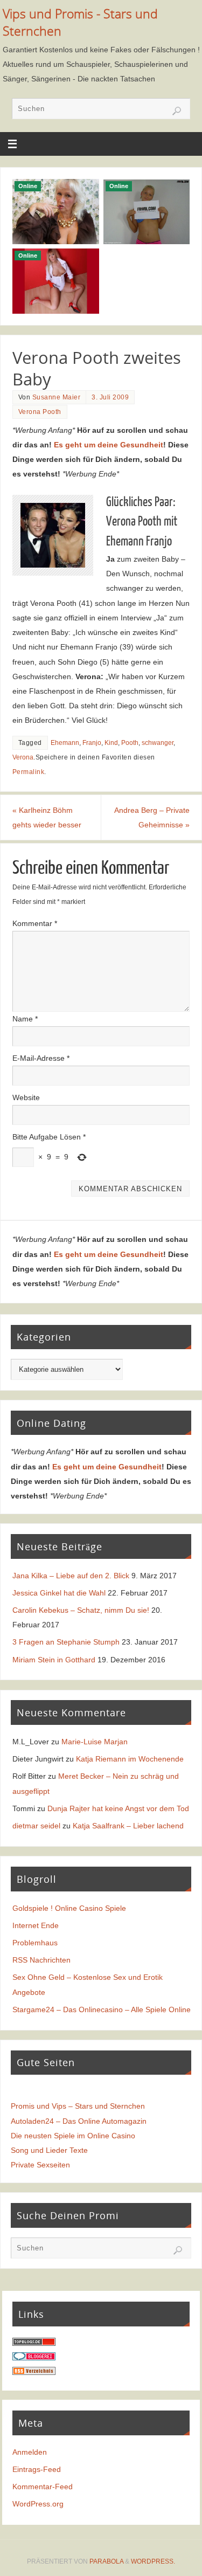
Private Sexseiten (40, 2165)
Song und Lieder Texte (49, 2150)
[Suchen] (177, 111)
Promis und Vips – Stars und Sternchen (78, 2106)
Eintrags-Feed (37, 2469)
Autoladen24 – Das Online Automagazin (79, 2121)
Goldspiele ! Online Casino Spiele (69, 1908)
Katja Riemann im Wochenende (130, 1759)
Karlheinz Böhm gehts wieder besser (47, 817)
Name (25, 1019)
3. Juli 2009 (110, 397)
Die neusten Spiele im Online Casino (73, 2136)
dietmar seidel (36, 1826)
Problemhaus (35, 1943)
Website (26, 1097)
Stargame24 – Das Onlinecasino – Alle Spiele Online (102, 2009)
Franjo (92, 743)
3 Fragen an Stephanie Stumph (66, 1642)
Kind (111, 743)
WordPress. (153, 2561)
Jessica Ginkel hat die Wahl (59, 1593)
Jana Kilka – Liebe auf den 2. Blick (71, 1576)
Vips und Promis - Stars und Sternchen (80, 22)
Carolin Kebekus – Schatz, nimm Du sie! (81, 1610)
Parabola (106, 2561)
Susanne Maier (57, 397)
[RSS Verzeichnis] (34, 2372)
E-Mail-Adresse (41, 1058)
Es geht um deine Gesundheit (109, 445)
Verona (23, 757)
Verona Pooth (40, 412)
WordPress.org (38, 2504)
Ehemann (65, 743)
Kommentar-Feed (43, 2487)
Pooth (130, 743)
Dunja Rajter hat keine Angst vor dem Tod (118, 1808)
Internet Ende (36, 1925)
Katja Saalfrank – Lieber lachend (128, 1826)
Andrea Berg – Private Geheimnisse (152, 817)
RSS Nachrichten (41, 1960)
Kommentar (35, 923)
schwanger (158, 743)
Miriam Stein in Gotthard (54, 1660)
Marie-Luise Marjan (95, 1742)
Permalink (29, 772)
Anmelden (30, 2452)
